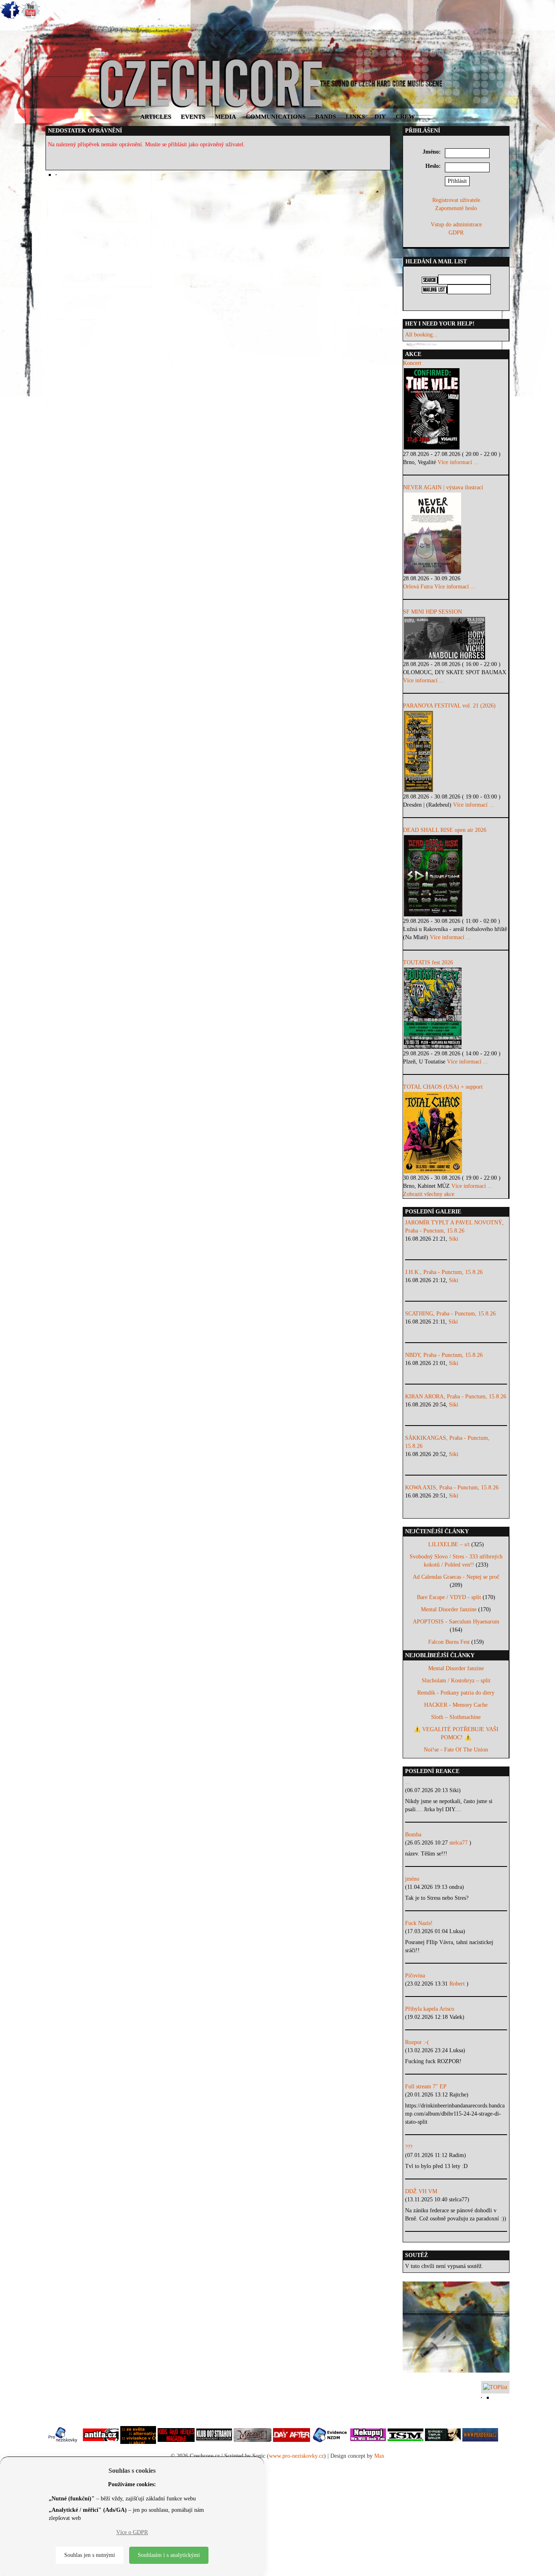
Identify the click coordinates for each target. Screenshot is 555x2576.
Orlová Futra (418, 587)
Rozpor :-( (417, 2042)
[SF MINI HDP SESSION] (456, 638)
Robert (458, 1984)
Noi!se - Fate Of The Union (456, 1750)
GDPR (456, 233)
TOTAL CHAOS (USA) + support (443, 1087)
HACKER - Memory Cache (456, 1705)
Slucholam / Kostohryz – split (456, 1681)
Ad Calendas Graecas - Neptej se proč (456, 1577)
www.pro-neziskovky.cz (296, 2456)
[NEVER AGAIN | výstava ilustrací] (456, 533)
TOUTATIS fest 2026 (428, 962)
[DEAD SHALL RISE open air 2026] (456, 876)
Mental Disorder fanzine (449, 1609)
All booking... (421, 335)
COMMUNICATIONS (276, 117)
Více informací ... (458, 462)
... (408, 1782)
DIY (380, 117)
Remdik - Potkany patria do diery (456, 1693)
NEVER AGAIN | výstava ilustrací (443, 487)
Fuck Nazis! (419, 1923)
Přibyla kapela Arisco (430, 2009)
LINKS (355, 117)
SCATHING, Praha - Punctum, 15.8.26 (450, 1314)
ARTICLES (156, 117)
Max (379, 2456)
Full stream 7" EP (426, 2087)
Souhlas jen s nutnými (90, 2555)
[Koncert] (456, 409)
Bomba (413, 1835)
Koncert (412, 363)
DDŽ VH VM (421, 2191)
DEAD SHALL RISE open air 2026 (445, 830)
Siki (454, 1239)
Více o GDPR (132, 2532)
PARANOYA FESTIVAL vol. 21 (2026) (449, 706)
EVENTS (193, 117)
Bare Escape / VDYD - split (449, 1597)
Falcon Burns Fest (449, 1642)
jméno (412, 1879)
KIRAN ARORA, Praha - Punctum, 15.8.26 (456, 1397)
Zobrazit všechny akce (429, 1194)
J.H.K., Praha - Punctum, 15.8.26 (444, 1272)
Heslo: (433, 166)
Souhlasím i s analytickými (169, 2555)
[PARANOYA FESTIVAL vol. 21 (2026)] (456, 751)
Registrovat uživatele (456, 200)
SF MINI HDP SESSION (433, 612)
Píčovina (415, 1976)
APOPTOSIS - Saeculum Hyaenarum (456, 1622)
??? (409, 2147)
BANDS (326, 117)
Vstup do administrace (456, 225)
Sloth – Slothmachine (456, 1717)
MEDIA (225, 117)
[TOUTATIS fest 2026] (456, 1008)
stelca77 (459, 1843)
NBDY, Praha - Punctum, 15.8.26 (444, 1355)
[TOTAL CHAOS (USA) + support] (456, 1133)
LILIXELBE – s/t (449, 1544)
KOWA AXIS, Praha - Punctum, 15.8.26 (452, 1488)
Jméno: (432, 152)
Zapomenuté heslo (456, 208)
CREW (405, 117)
